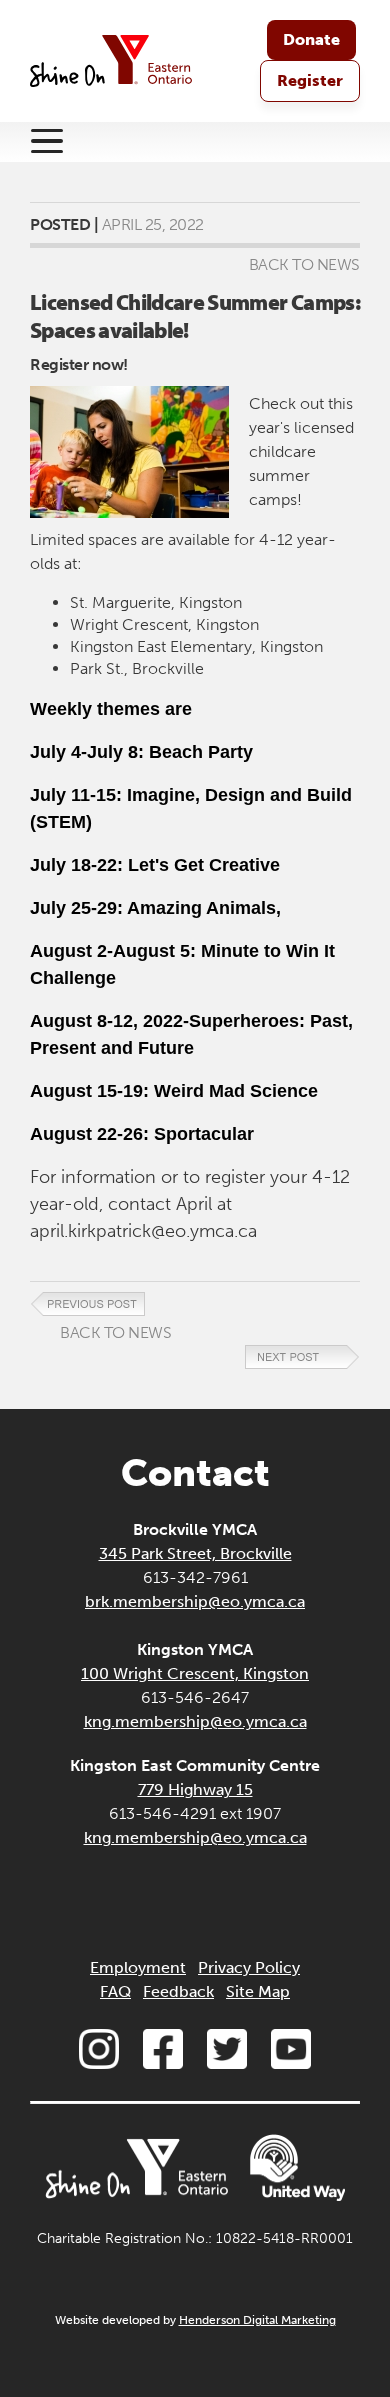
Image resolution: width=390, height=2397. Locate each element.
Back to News (304, 264)
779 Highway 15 (195, 1789)
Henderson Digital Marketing (257, 2320)
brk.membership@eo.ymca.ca (195, 1601)
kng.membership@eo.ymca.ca (195, 1721)
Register (310, 80)
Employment (138, 1967)
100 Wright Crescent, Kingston (195, 1673)
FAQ (115, 1991)
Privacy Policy (249, 1967)
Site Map (258, 1991)
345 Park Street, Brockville (195, 1553)
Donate (311, 39)
